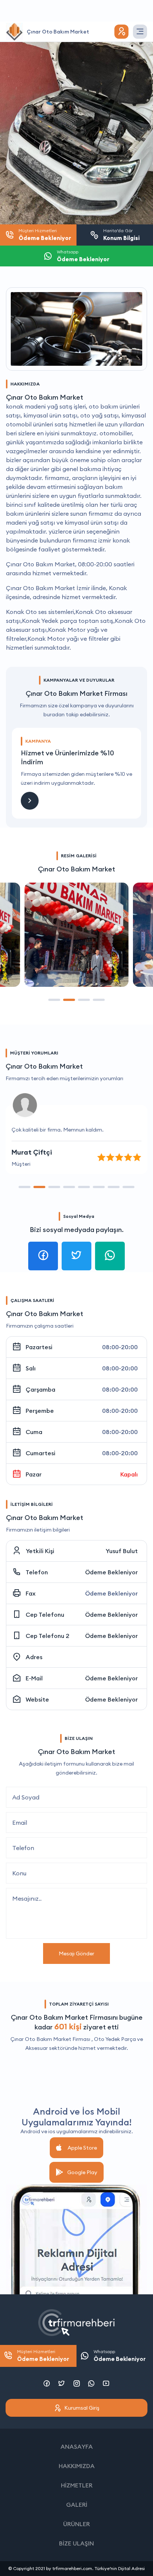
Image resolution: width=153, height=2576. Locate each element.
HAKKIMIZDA (77, 2466)
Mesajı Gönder (76, 1953)
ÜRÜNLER (76, 2524)
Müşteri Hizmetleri (43, 2356)
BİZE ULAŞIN (76, 2543)
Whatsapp (120, 2356)
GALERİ (77, 2505)
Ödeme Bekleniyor (111, 1572)
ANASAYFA (77, 2447)
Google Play (82, 2172)
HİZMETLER (77, 2485)
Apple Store (82, 2148)
